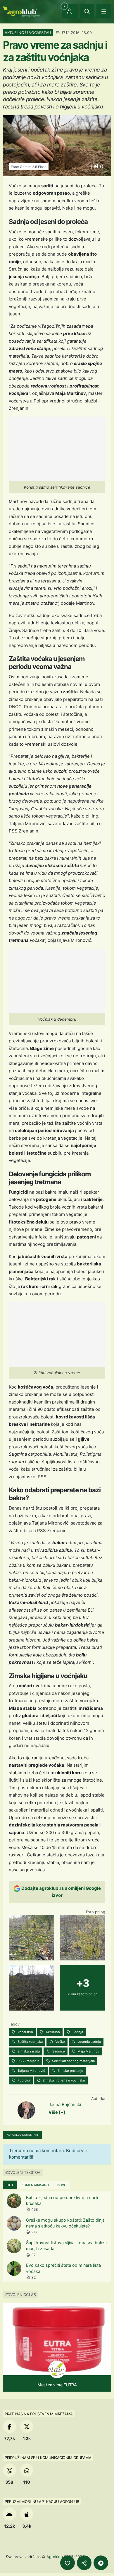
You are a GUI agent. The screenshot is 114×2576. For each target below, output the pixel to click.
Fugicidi (23, 2080)
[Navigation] (104, 11)
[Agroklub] (22, 11)
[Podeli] (84, 2563)
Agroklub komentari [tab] (22, 2135)
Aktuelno (52, 2032)
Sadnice (58, 2051)
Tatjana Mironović (31, 2071)
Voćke (60, 2042)
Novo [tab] (62, 2185)
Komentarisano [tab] (35, 2185)
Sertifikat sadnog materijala (73, 2061)
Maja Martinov (88, 2051)
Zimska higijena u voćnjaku (63, 2080)
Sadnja (77, 2032)
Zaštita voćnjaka (30, 2042)
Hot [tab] (10, 2185)
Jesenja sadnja (89, 2042)
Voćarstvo (25, 2032)
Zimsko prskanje (70, 2071)
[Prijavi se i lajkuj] (68, 2563)
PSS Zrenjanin (28, 2061)
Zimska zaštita (28, 2051)
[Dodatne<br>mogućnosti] (101, 2563)
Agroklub (55, 2557)
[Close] (87, 11)
